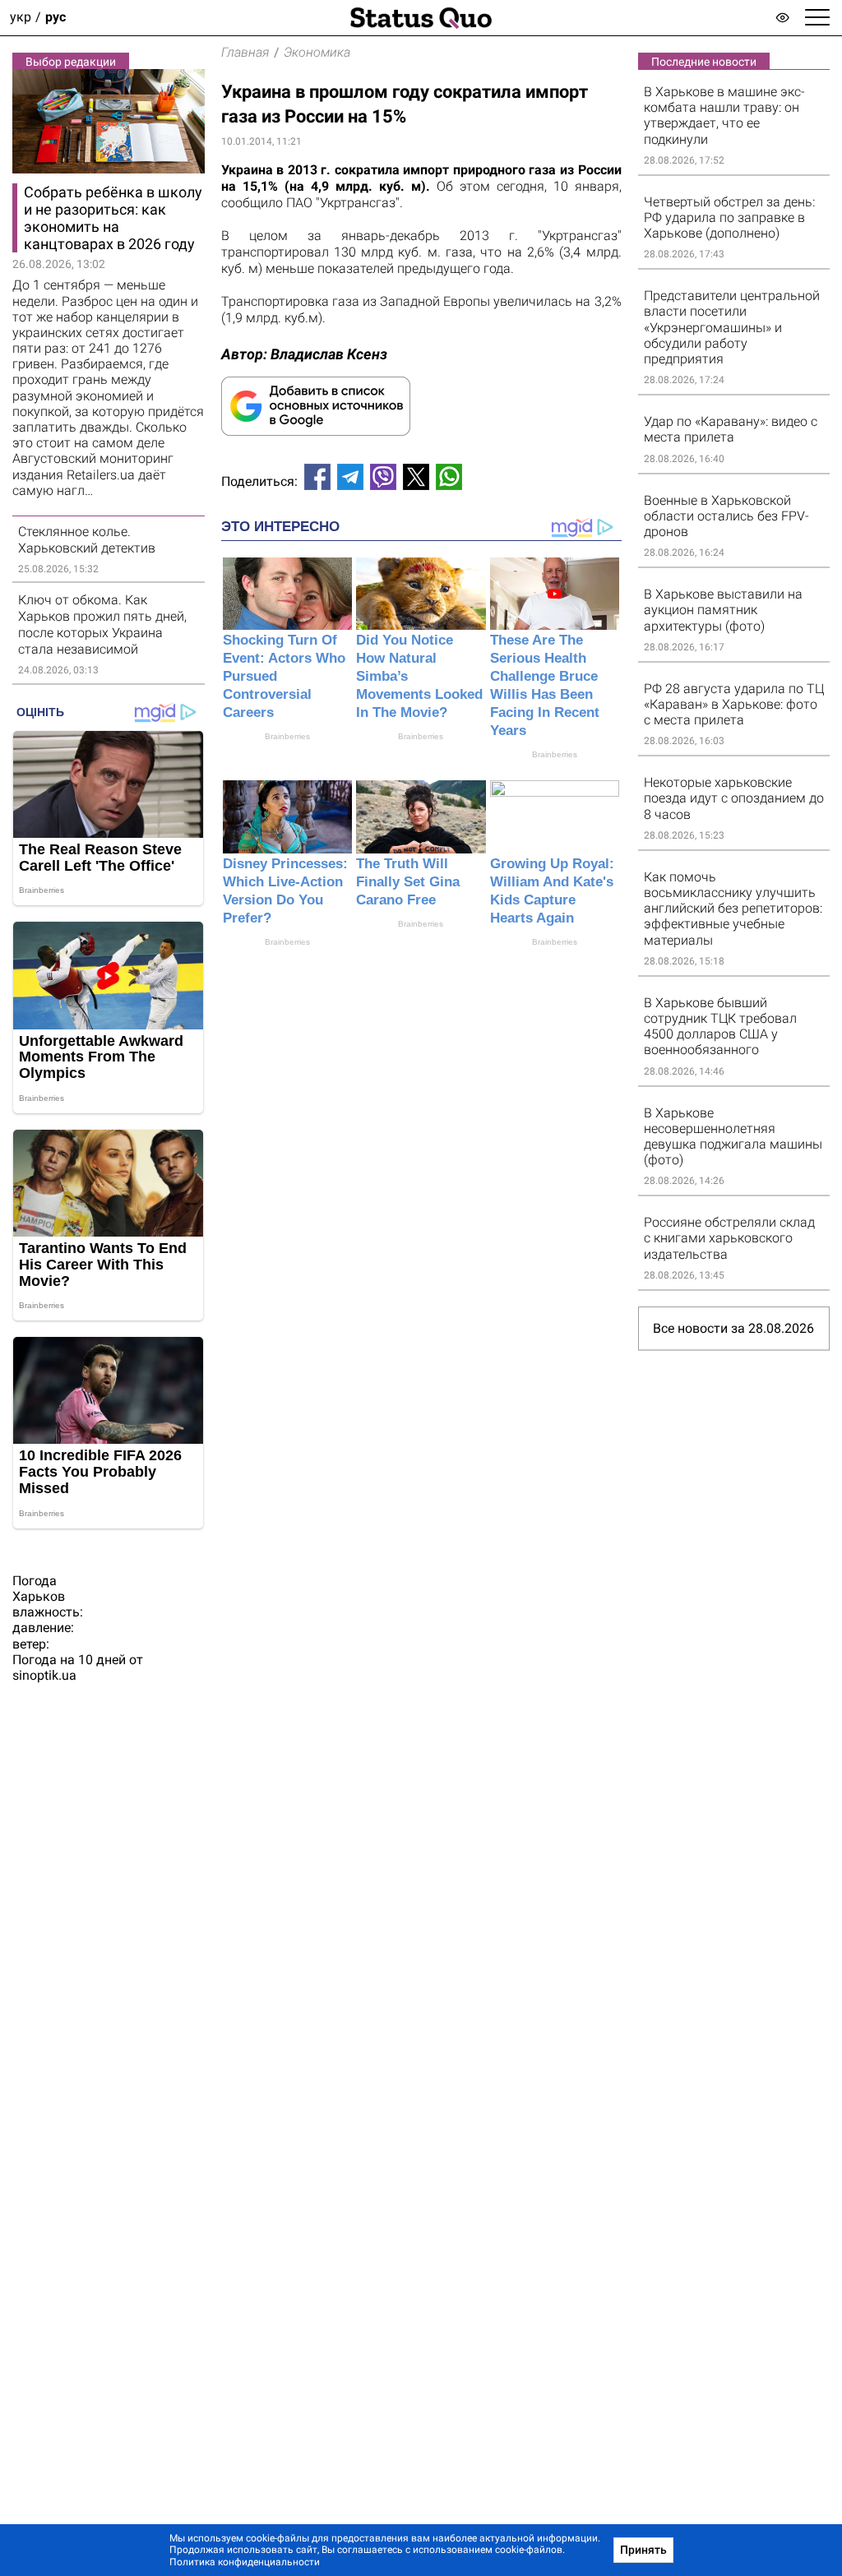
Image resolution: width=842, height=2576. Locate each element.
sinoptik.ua (44, 1675)
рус (56, 18)
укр (21, 18)
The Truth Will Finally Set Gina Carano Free (408, 882)
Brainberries (287, 736)
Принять (643, 2550)
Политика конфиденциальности (245, 2562)
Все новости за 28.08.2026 (733, 1328)
